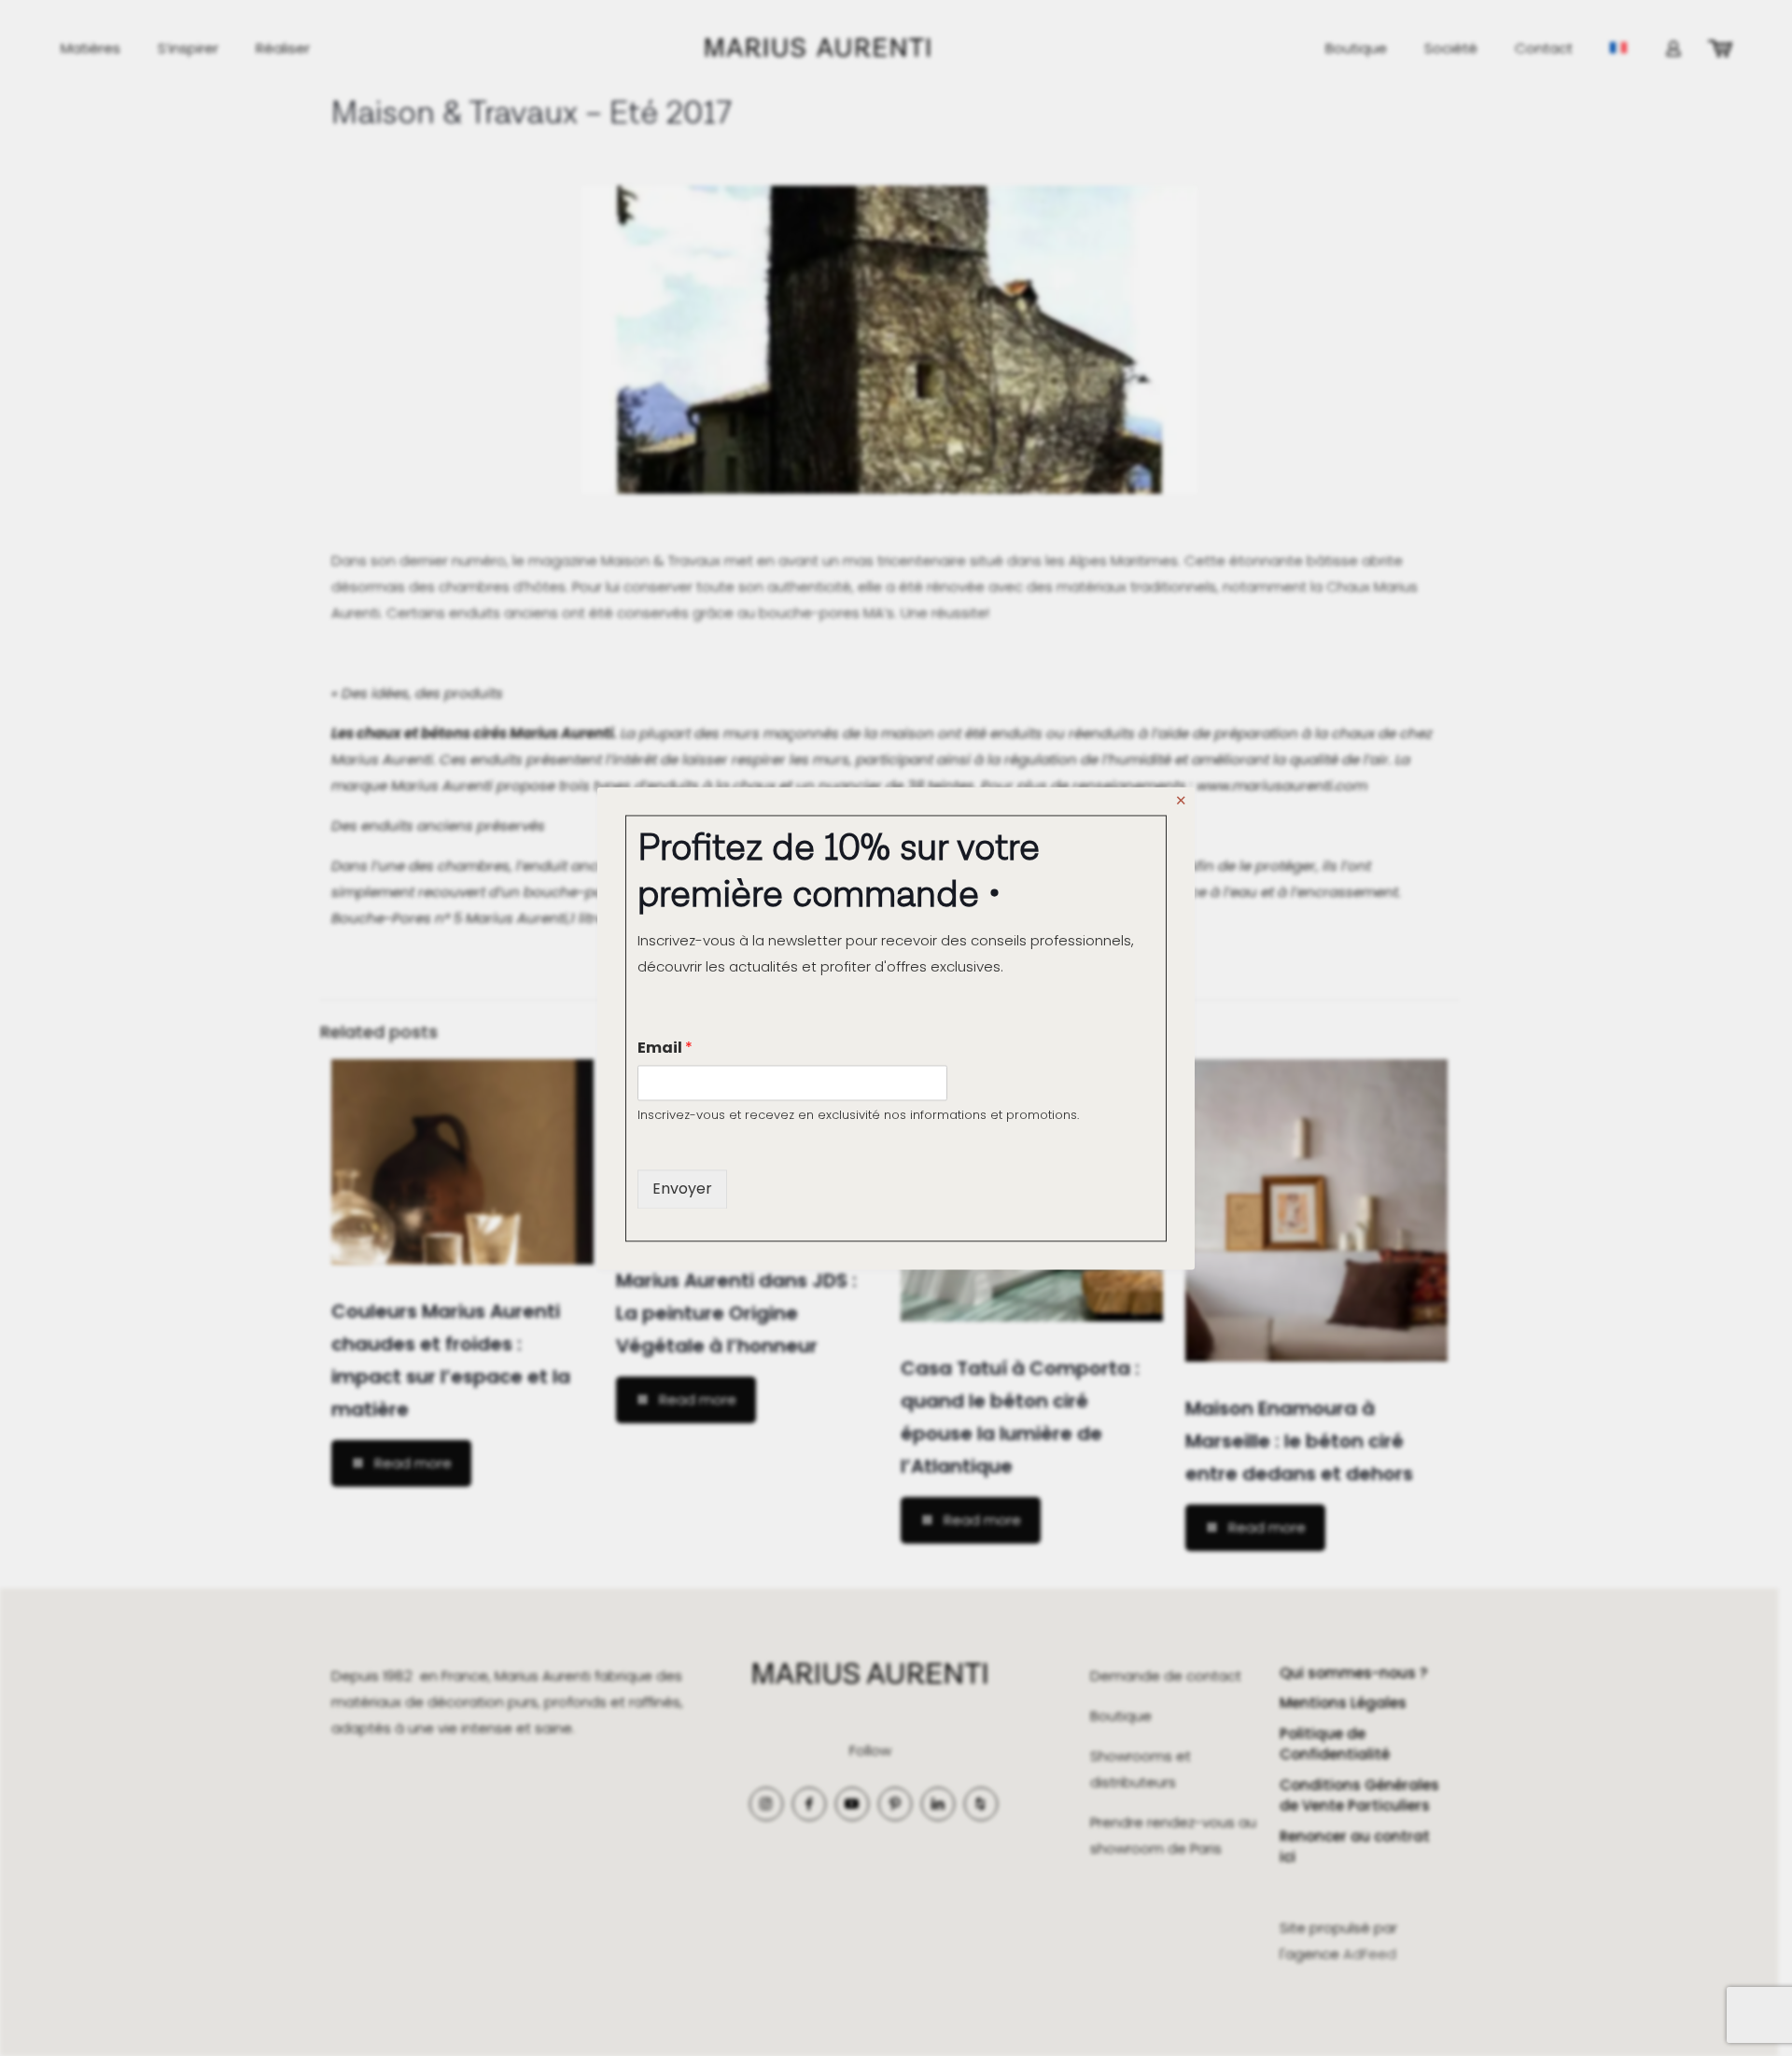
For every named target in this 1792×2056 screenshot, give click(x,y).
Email (665, 1048)
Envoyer (682, 1189)
